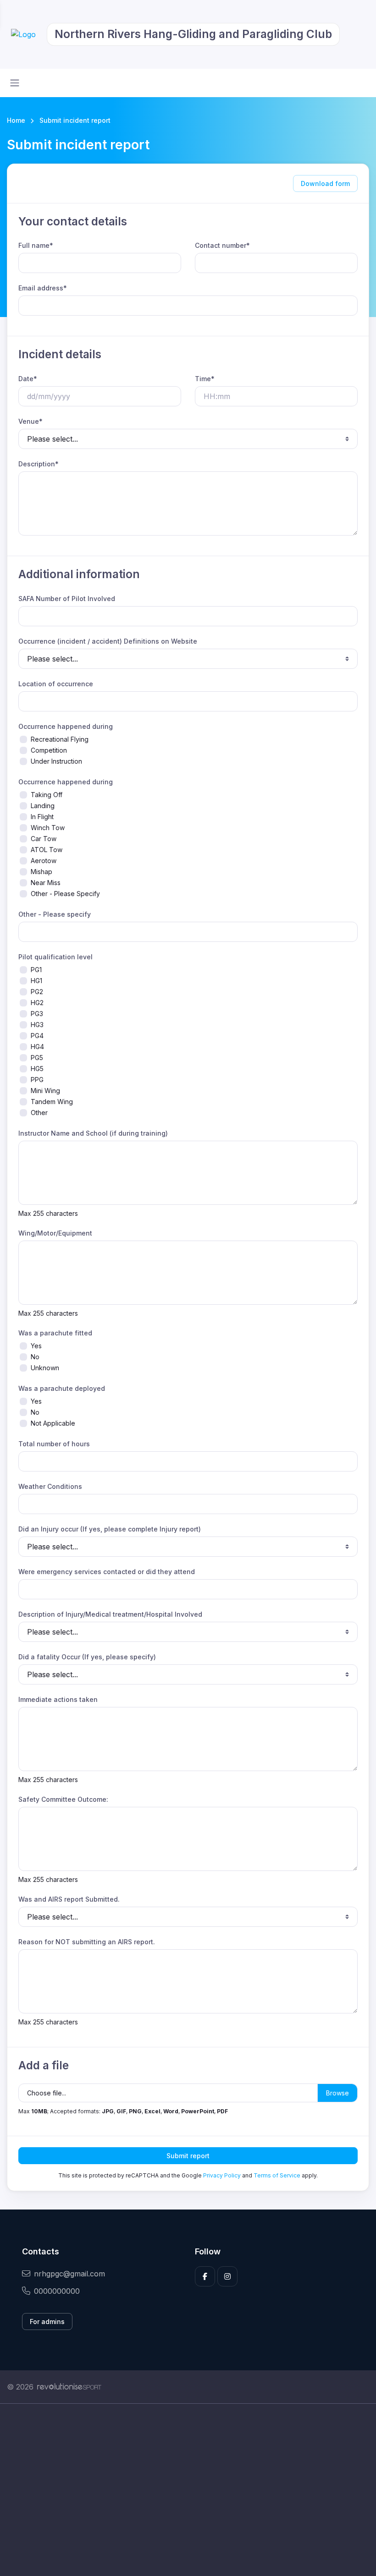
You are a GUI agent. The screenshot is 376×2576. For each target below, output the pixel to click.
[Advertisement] (188, 2490)
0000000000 (57, 2291)
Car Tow (44, 839)
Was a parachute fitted (55, 1333)
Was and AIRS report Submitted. (69, 1899)
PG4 (37, 1036)
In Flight (42, 817)
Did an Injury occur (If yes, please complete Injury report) (110, 1529)
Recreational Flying (60, 739)
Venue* (30, 421)
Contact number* (222, 245)
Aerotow (44, 861)
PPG (37, 1080)
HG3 (37, 1025)
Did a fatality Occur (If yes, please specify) (87, 1657)
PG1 (36, 970)
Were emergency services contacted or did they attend (107, 1572)
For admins (47, 2322)
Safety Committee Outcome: (63, 1799)
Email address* (43, 288)
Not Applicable (53, 1423)
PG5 (37, 1058)
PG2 (37, 992)
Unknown (45, 1368)
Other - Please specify (55, 914)
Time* (205, 379)
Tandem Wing (52, 1102)
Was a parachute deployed (62, 1388)
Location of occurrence (56, 684)
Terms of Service (277, 2175)
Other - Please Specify (65, 894)
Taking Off (47, 795)
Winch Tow (48, 828)
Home (16, 120)
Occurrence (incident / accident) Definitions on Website (108, 641)
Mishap (41, 872)
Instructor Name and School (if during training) (93, 1133)
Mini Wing (45, 1091)
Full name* (36, 245)
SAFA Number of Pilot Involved (67, 599)
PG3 (37, 1014)
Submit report (188, 2156)
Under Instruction (56, 761)
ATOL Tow (47, 850)
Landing (43, 806)
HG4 (37, 1047)
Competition (49, 750)
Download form (325, 183)
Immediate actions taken (58, 1699)
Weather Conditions (50, 1486)
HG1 (36, 981)
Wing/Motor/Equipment (55, 1233)
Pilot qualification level (55, 957)
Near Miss (46, 883)
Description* (39, 464)
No (35, 1357)
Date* (28, 379)
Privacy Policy (222, 2175)
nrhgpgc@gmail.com (69, 2274)
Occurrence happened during (66, 726)
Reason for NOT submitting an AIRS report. (87, 1942)
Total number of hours (54, 1444)
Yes (36, 1346)
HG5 (37, 1069)
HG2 (37, 1003)
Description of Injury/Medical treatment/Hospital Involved (110, 1614)
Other (39, 1113)
